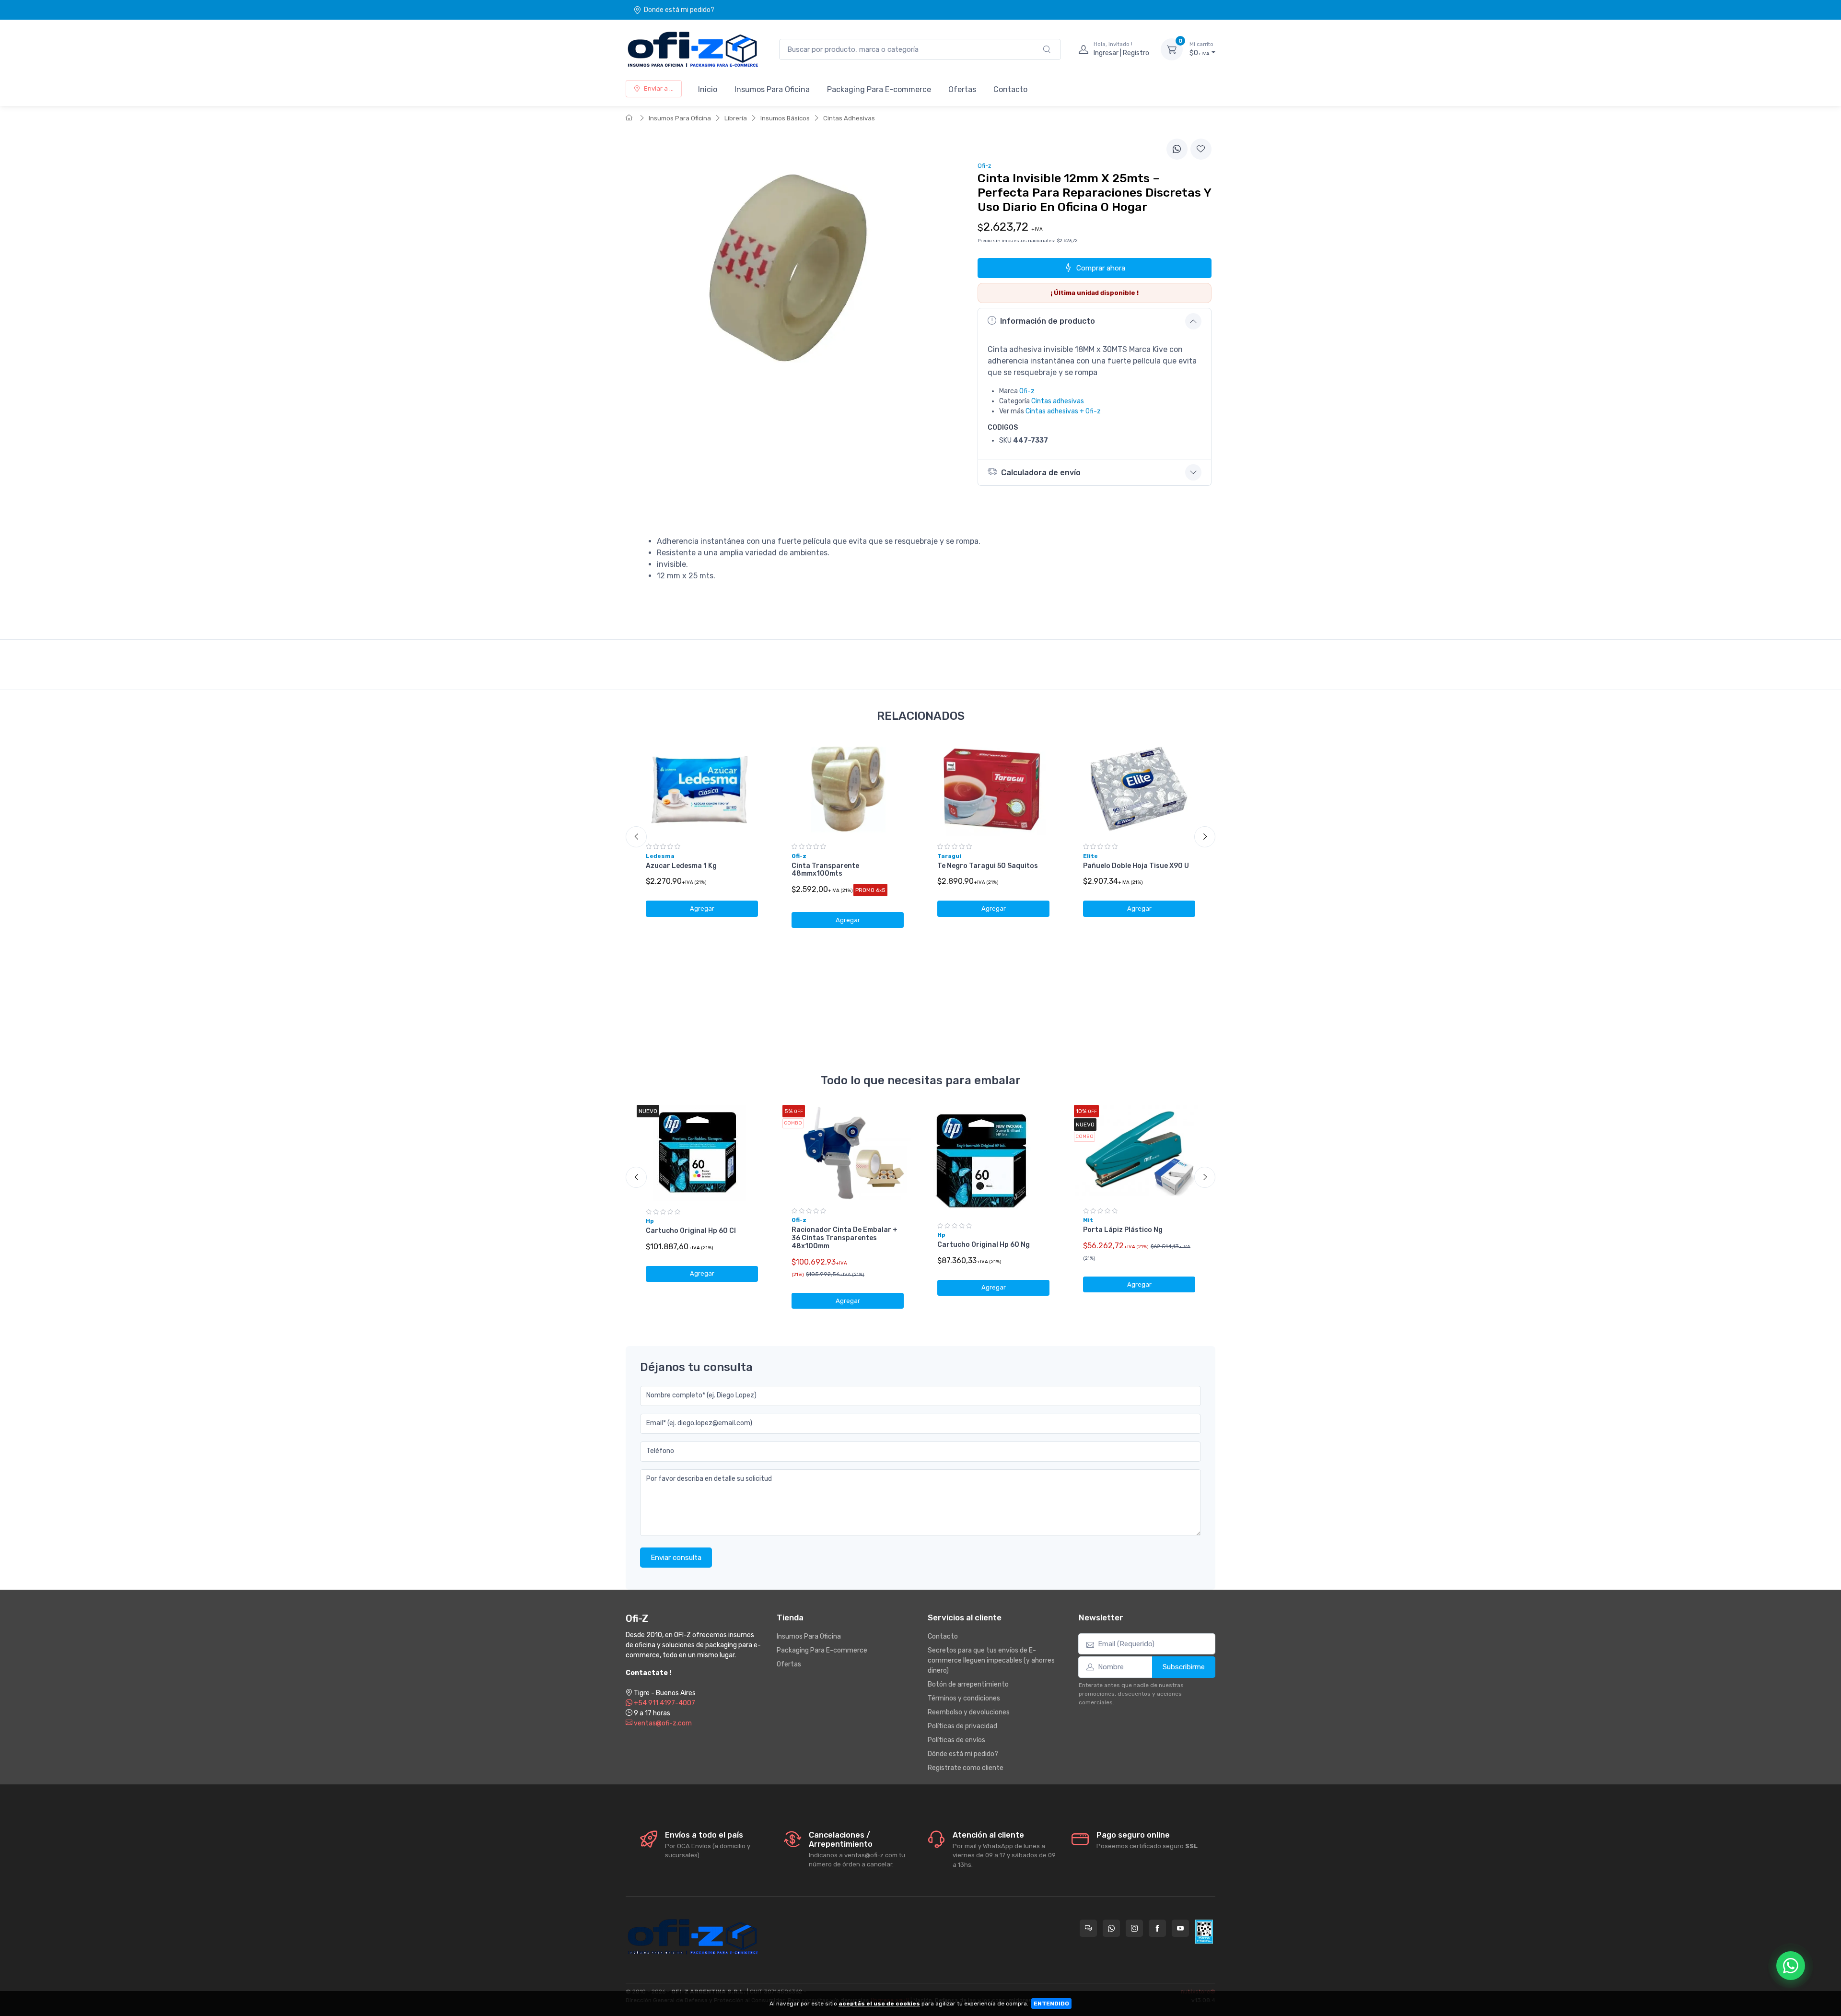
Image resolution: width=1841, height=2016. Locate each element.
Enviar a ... (659, 88)
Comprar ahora (1101, 268)
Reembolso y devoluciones (969, 1712)
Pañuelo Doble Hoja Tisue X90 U (1136, 866)
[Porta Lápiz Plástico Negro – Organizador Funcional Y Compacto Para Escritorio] (1139, 1153)
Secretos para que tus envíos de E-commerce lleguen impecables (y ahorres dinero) (991, 1660)
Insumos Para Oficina (772, 89)
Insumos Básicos (785, 118)
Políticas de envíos (956, 1740)
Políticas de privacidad (962, 1726)
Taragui (949, 856)
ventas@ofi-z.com (662, 1723)
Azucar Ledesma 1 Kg (681, 866)
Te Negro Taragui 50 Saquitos (988, 866)
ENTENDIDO (1051, 2004)
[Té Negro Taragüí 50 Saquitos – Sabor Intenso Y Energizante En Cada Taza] (993, 788)
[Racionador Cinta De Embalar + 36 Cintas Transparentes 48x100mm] (848, 1153)
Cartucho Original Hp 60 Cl (691, 1231)
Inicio (708, 89)
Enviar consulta (676, 1558)
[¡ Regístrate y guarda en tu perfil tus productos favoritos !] (1201, 149)
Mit (1088, 1220)
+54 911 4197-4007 (664, 1703)
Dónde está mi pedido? (963, 1754)
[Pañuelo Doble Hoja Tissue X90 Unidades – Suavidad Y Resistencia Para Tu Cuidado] (1139, 788)
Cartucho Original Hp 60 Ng (984, 1245)
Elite (1090, 856)
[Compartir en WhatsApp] (1177, 149)
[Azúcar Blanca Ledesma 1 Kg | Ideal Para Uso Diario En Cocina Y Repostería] (702, 788)
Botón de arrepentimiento (968, 1684)
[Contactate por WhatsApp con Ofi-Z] (1111, 1928)
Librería (736, 118)
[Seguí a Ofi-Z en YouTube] (1180, 1928)
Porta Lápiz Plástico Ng (1123, 1230)
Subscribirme (1184, 1667)
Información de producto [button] (1048, 321)
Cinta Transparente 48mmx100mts (825, 870)
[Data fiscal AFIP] (1204, 1932)
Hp (650, 1221)
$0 (1201, 49)
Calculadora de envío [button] (1041, 473)
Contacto (1010, 89)
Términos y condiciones (964, 1698)
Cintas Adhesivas (849, 118)
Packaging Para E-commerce (879, 89)
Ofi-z (1027, 391)
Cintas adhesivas (1058, 401)
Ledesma (660, 856)
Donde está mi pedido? (679, 10)
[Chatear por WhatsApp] (1791, 1966)
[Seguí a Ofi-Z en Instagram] (1134, 1928)
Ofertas (962, 89)
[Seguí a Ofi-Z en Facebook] (1157, 1928)
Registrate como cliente (966, 1768)
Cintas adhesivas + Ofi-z (1063, 411)
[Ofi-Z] (693, 49)
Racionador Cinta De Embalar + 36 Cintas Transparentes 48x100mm (845, 1238)
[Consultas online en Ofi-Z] (1088, 1928)
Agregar (702, 908)
